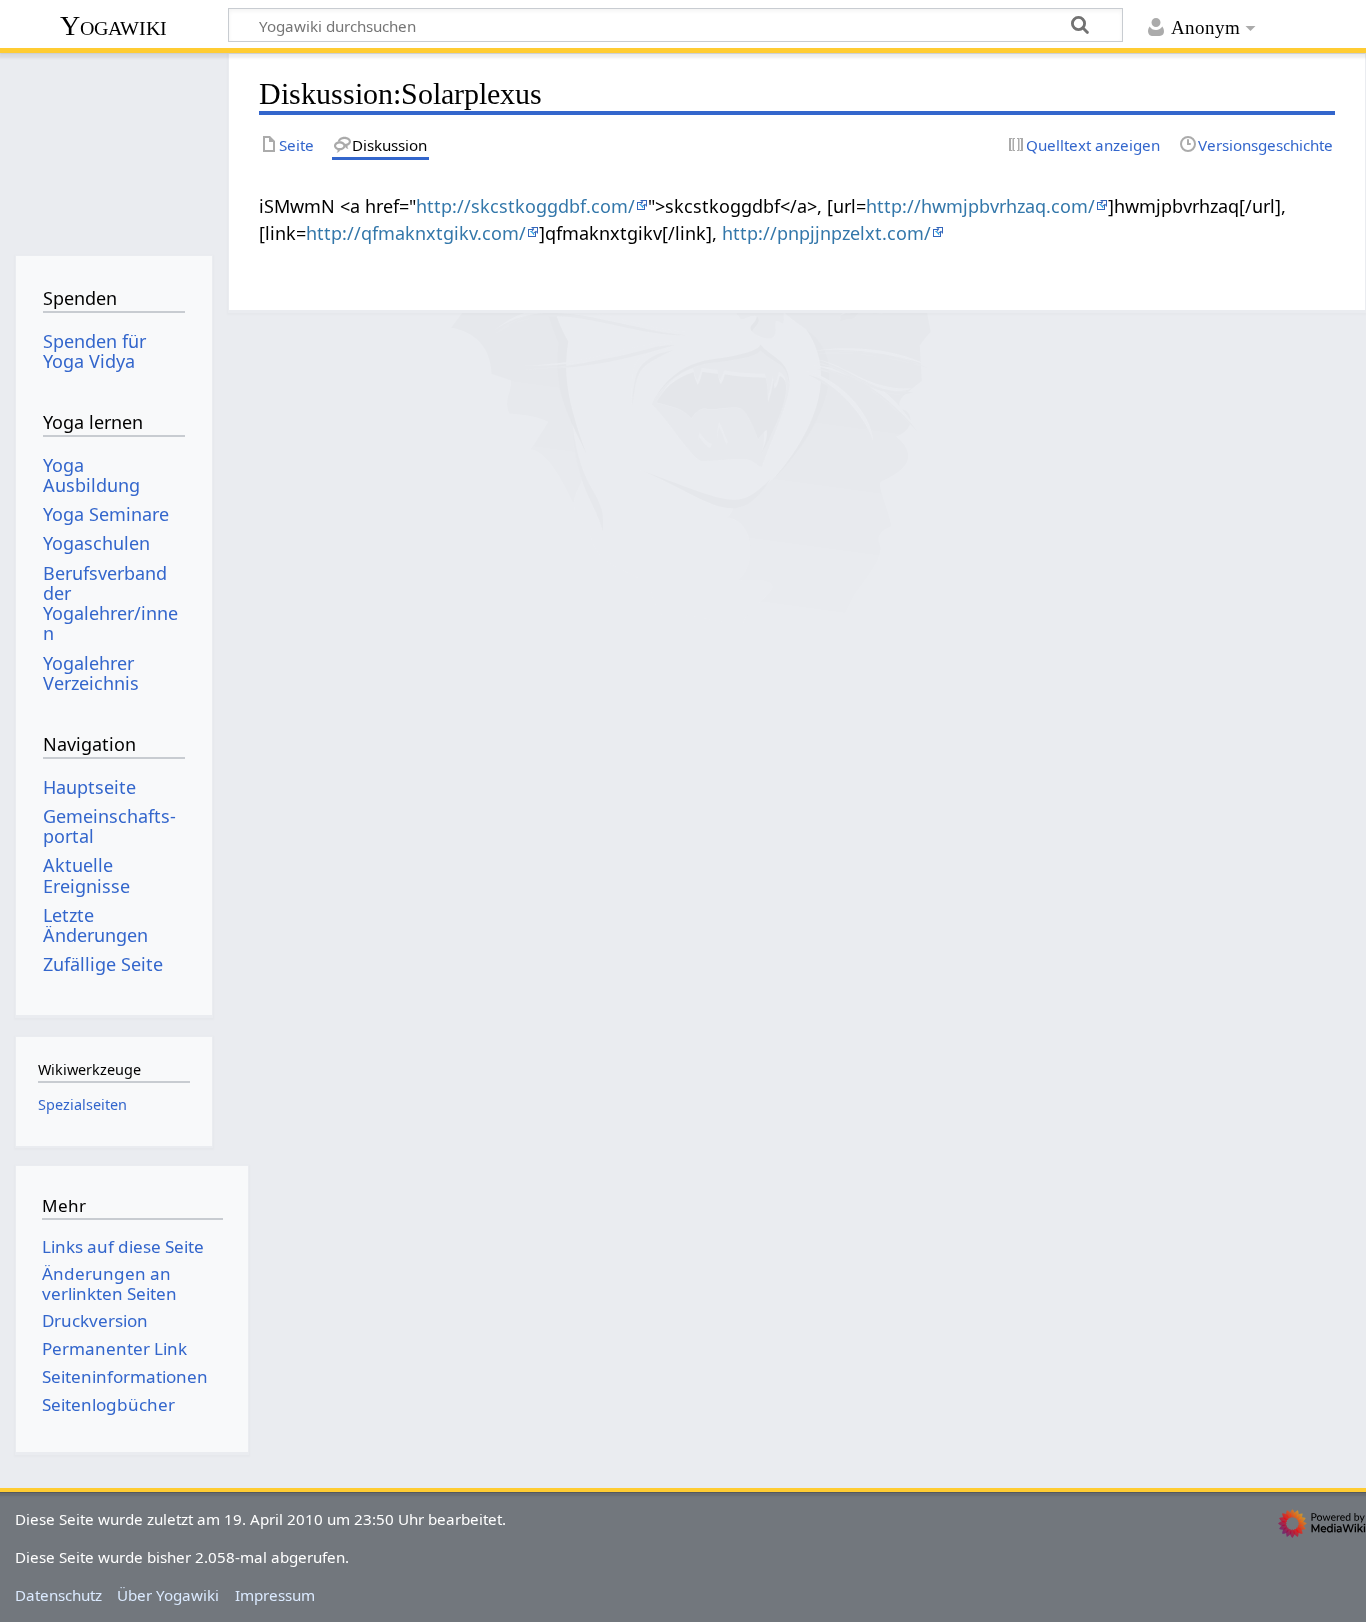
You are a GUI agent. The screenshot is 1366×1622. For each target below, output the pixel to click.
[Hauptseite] (113, 147)
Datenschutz (58, 1595)
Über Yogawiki (168, 1595)
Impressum (275, 1595)
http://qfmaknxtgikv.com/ (416, 233)
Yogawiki (113, 25)
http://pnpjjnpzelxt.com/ (826, 233)
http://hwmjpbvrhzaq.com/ (980, 206)
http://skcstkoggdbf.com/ (525, 206)
